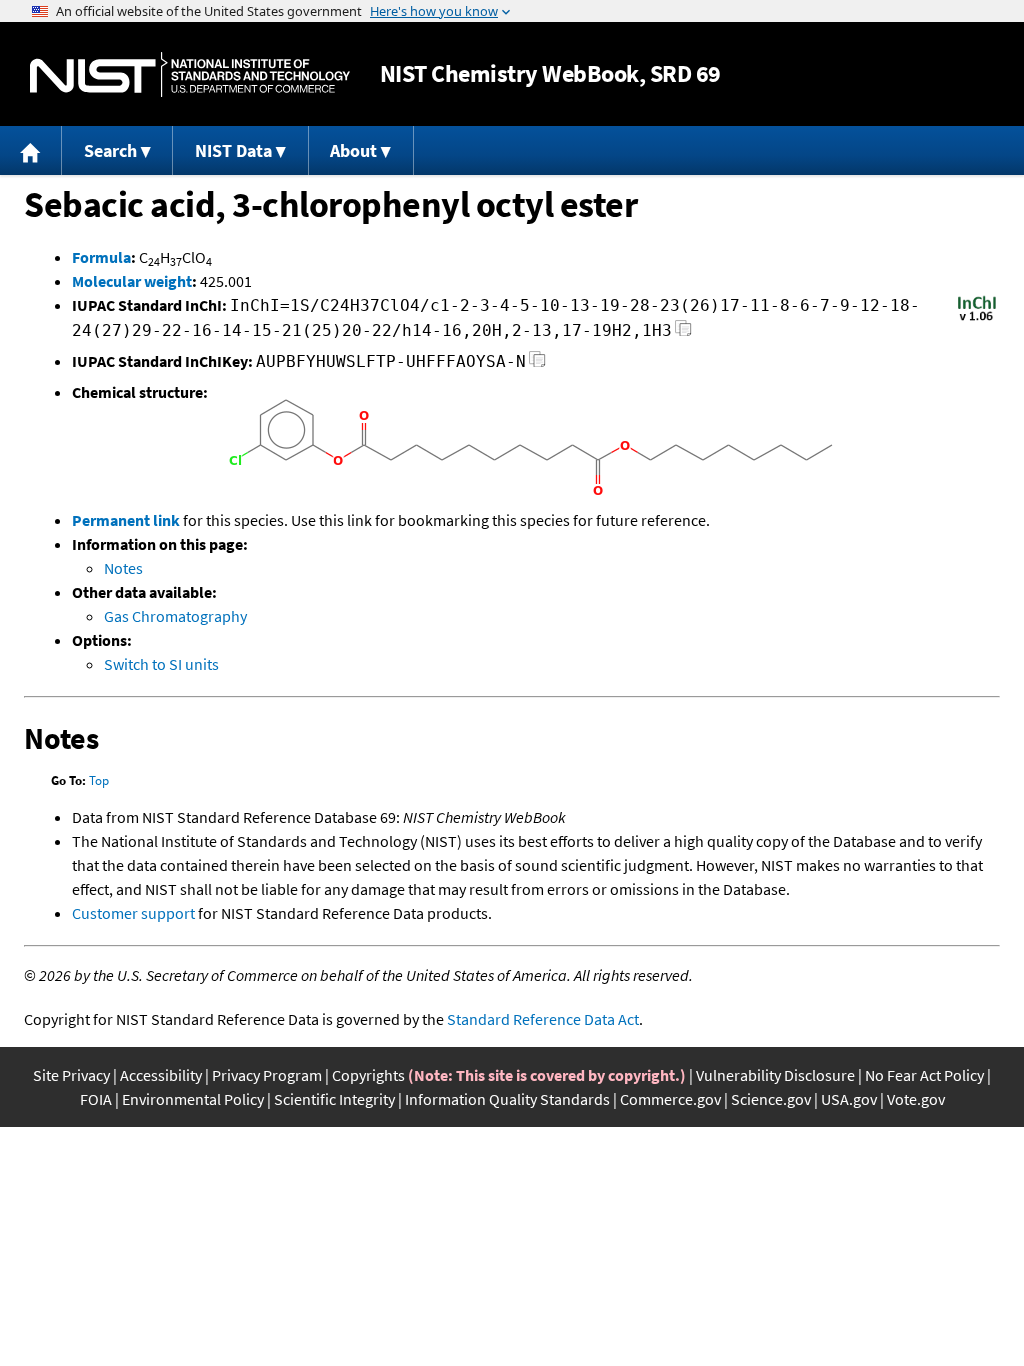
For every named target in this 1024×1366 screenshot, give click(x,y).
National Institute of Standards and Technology (190, 74)
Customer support (133, 913)
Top (99, 780)
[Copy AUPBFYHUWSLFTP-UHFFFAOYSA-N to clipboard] (537, 364)
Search (110, 150)
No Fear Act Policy (924, 1075)
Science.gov (771, 1099)
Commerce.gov (670, 1099)
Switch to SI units (161, 664)
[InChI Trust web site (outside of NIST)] (977, 319)
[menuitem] (31, 150)
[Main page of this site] (31, 150)
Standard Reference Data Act (543, 1019)
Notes (123, 568)
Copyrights (368, 1075)
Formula (101, 257)
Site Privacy (71, 1075)
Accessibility (161, 1075)
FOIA (96, 1099)
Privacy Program (267, 1075)
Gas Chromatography (175, 616)
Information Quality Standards (507, 1099)
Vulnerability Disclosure (775, 1075)
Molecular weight (132, 281)
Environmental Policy (193, 1099)
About (353, 150)
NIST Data (233, 150)
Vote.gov (916, 1099)
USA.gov (849, 1099)
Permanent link (126, 520)
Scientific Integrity (334, 1099)
